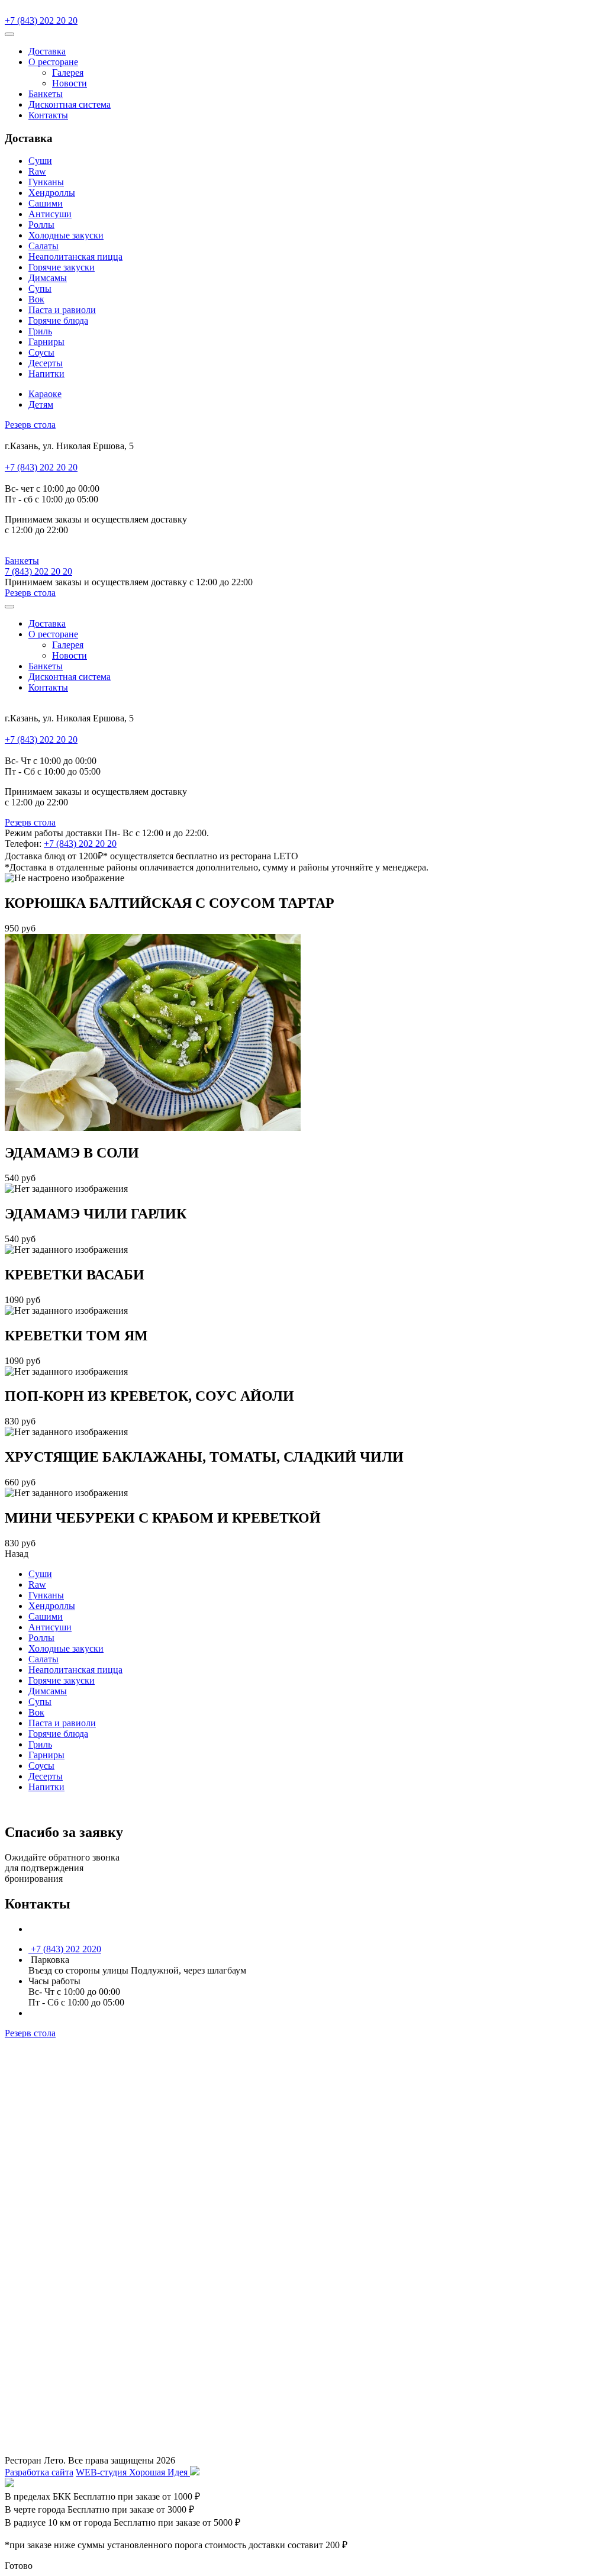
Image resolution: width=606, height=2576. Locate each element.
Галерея (68, 72)
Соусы (41, 352)
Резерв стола (30, 425)
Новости (70, 83)
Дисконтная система (70, 104)
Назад (17, 1554)
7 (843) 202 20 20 (38, 571)
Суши (40, 161)
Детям (41, 404)
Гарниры (46, 342)
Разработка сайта (39, 2472)
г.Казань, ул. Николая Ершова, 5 (94, 1929)
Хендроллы (52, 193)
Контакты (48, 115)
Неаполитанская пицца (75, 257)
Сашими (46, 203)
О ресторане (53, 62)
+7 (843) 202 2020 (65, 1949)
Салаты (43, 246)
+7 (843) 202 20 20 (41, 20)
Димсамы (48, 278)
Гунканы (46, 182)
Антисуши (50, 214)
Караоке (45, 394)
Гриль (40, 331)
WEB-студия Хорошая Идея (133, 2472)
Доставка (47, 51)
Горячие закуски (62, 267)
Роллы (41, 225)
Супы (40, 288)
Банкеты (46, 94)
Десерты (46, 363)
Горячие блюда (58, 320)
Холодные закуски (66, 235)
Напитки (46, 374)
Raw (37, 171)
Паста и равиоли (62, 310)
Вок (36, 299)
